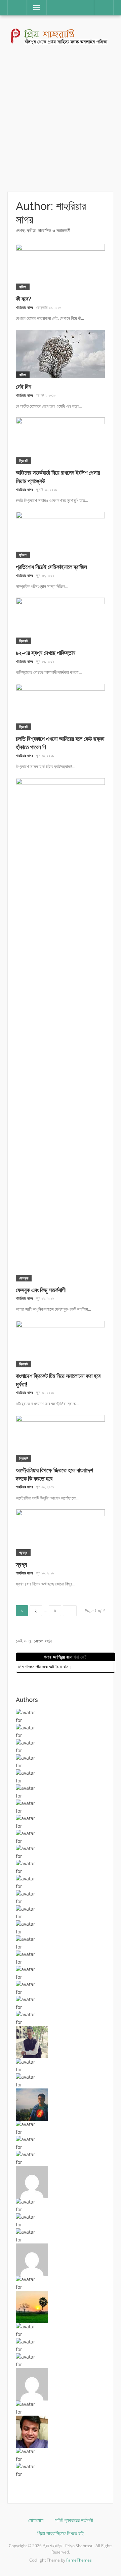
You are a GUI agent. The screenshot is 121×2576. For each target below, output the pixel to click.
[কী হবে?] (60, 267)
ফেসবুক (24, 1278)
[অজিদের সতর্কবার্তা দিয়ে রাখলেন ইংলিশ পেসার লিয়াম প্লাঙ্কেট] (60, 440)
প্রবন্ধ (23, 1552)
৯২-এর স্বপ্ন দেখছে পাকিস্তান (46, 653)
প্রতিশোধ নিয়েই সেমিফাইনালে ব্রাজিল (51, 567)
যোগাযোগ (36, 2520)
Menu (34, 8)
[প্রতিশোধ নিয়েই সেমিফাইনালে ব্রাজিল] (60, 534)
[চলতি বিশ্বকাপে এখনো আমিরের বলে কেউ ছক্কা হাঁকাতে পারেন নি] (60, 706)
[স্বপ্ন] (60, 1532)
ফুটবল (23, 555)
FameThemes (79, 2560)
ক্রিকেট (24, 461)
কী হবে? (24, 299)
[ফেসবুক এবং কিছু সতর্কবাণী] (60, 1029)
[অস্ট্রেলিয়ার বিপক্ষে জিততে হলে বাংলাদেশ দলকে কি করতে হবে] (60, 1438)
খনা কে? (80, 1657)
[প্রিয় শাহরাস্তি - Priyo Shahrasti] (61, 36)
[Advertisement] (61, 119)
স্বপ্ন (21, 1564)
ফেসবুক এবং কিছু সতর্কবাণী (41, 1290)
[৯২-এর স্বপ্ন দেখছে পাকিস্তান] (60, 621)
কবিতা (23, 287)
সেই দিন (24, 387)
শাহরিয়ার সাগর (24, 307)
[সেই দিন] (60, 353)
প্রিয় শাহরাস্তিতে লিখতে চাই (61, 2533)
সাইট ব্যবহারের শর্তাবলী (74, 2520)
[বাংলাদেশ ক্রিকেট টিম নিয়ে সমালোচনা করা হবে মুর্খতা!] (60, 1343)
